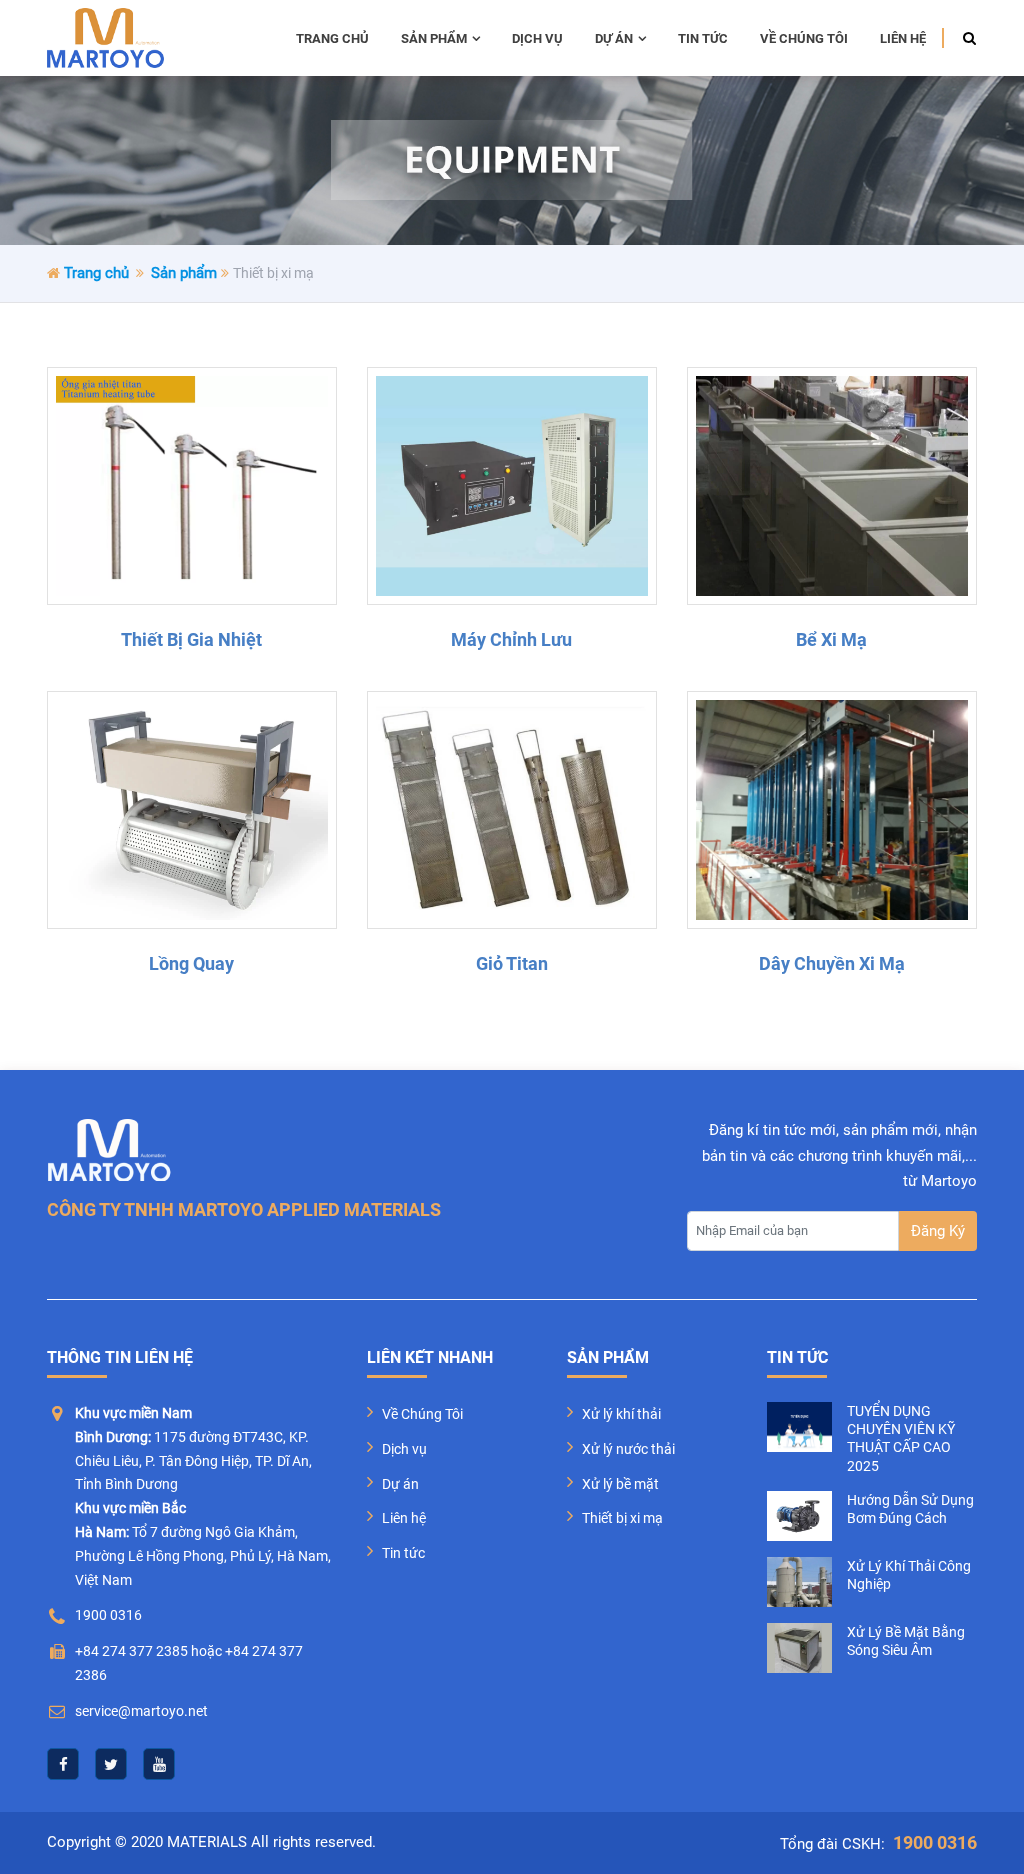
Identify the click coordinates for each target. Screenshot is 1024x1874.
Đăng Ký (938, 1231)
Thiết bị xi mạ (622, 1518)
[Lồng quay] (192, 810)
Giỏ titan (512, 963)
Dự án (614, 38)
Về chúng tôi (804, 38)
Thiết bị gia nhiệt (191, 639)
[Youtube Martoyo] (159, 1764)
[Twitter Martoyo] (111, 1764)
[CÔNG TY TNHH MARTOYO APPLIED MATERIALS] (105, 38)
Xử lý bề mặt (620, 1484)
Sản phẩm (434, 38)
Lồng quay (191, 963)
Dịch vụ (537, 38)
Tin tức (703, 38)
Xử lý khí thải (621, 1414)
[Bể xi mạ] (832, 486)
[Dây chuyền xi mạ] (832, 810)
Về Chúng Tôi (422, 1414)
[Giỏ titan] (512, 810)
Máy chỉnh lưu (511, 639)
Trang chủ (332, 38)
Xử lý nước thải (628, 1449)
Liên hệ (903, 38)
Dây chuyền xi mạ (832, 963)
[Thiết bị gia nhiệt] (192, 486)
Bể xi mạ (831, 639)
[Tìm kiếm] (963, 38)
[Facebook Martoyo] (63, 1764)
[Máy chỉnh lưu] (512, 486)
